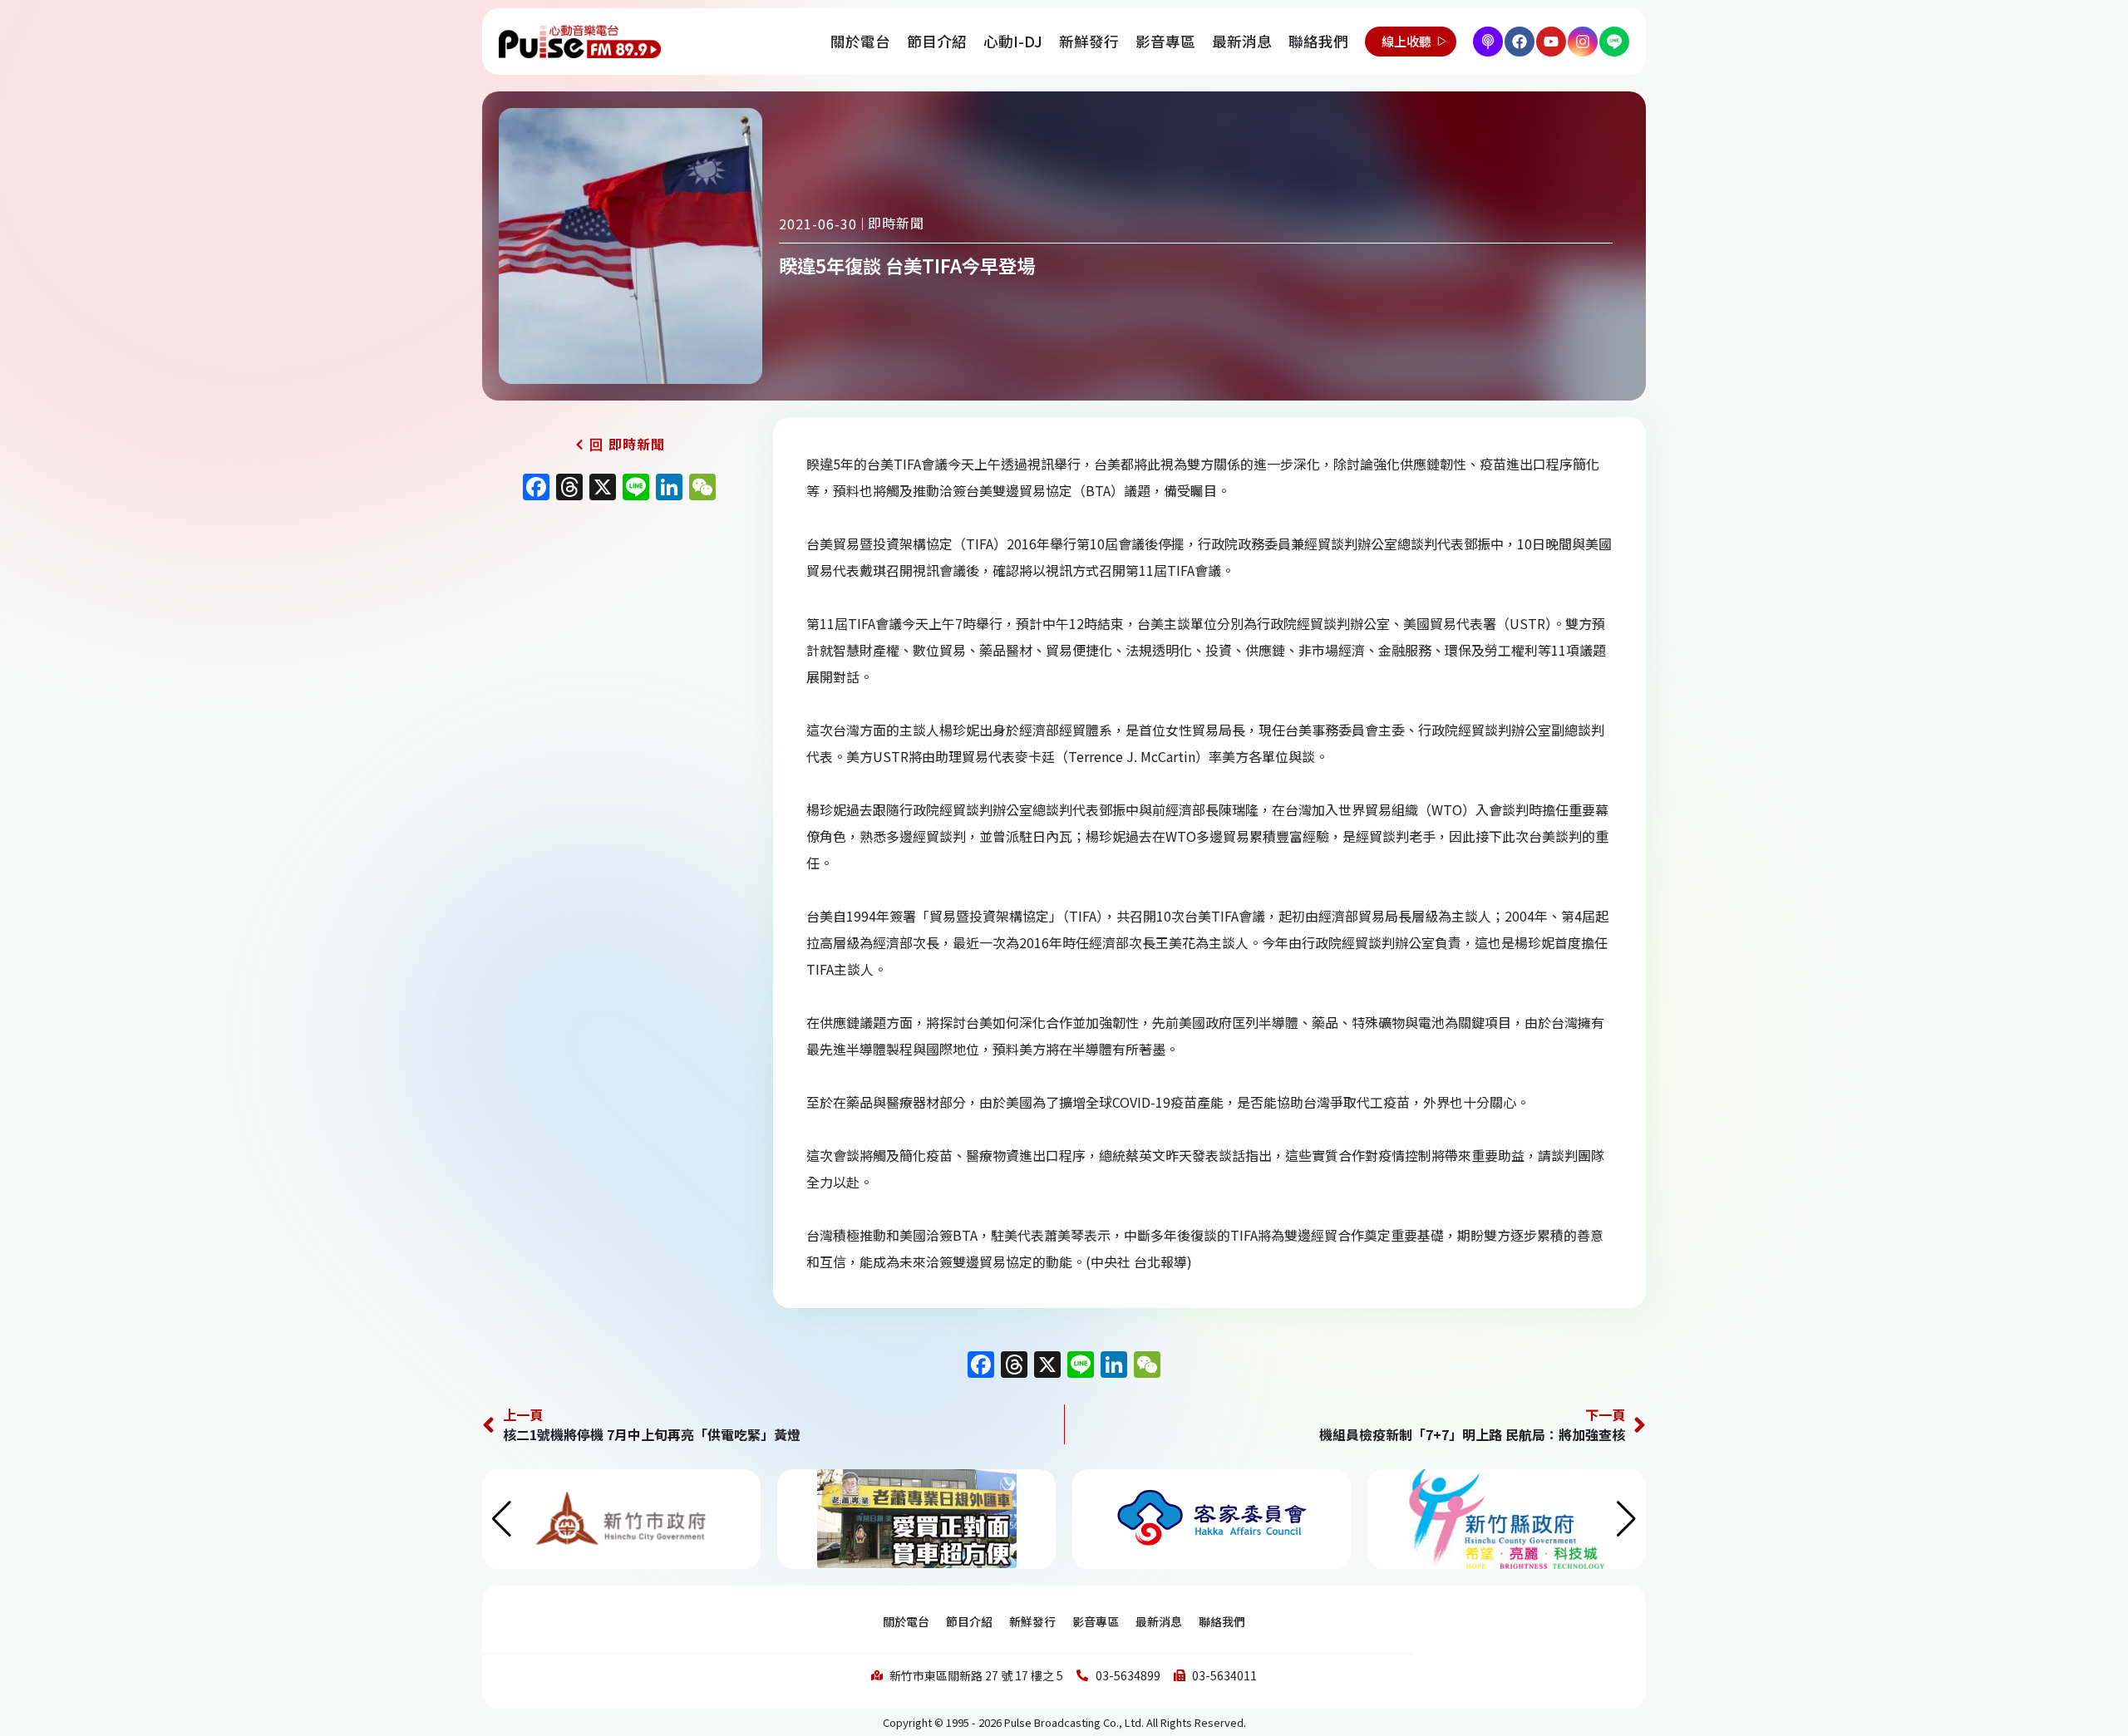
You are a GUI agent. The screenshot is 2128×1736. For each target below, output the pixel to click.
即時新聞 (896, 223)
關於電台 (860, 41)
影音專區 (1165, 41)
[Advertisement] (619, 652)
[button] (1626, 1519)
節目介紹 (937, 41)
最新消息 (1242, 41)
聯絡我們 (1318, 41)
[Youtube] (1551, 42)
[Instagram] (1583, 42)
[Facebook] (1520, 42)
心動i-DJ (1013, 41)
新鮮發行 (1089, 41)
